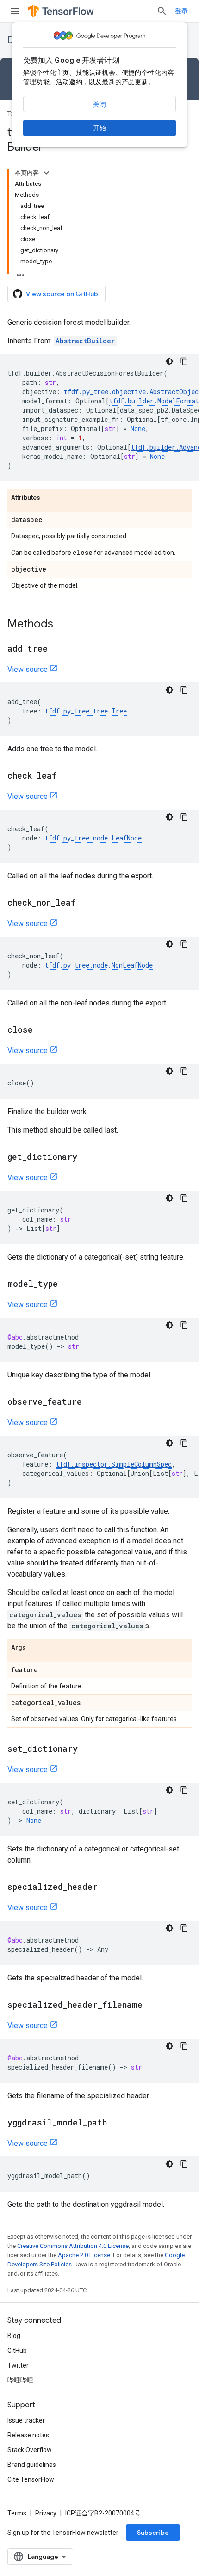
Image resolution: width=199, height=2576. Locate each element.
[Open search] (162, 11)
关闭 (99, 104)
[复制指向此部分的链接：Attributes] (50, 498)
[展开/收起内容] (46, 173)
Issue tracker (26, 2420)
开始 (99, 128)
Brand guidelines (32, 2465)
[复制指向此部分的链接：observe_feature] (91, 1402)
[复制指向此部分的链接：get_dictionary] (87, 1157)
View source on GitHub (62, 294)
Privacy (46, 2513)
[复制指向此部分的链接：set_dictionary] (87, 1749)
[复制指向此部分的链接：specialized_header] (107, 1888)
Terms (17, 2513)
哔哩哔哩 (20, 2380)
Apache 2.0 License (84, 2255)
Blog (14, 2336)
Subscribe (153, 2533)
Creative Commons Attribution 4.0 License (73, 2246)
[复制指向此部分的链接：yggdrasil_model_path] (116, 2123)
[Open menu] (15, 11)
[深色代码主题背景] (169, 361)
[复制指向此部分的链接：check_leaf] (66, 776)
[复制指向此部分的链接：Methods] (62, 625)
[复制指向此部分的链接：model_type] (67, 1285)
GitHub (17, 2351)
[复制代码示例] (184, 361)
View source (28, 669)
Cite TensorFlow (31, 2479)
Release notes (28, 2435)
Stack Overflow (30, 2450)
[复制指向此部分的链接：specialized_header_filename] (152, 2005)
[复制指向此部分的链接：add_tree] (57, 649)
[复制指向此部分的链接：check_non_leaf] (85, 903)
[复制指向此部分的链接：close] (42, 1030)
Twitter (18, 2365)
